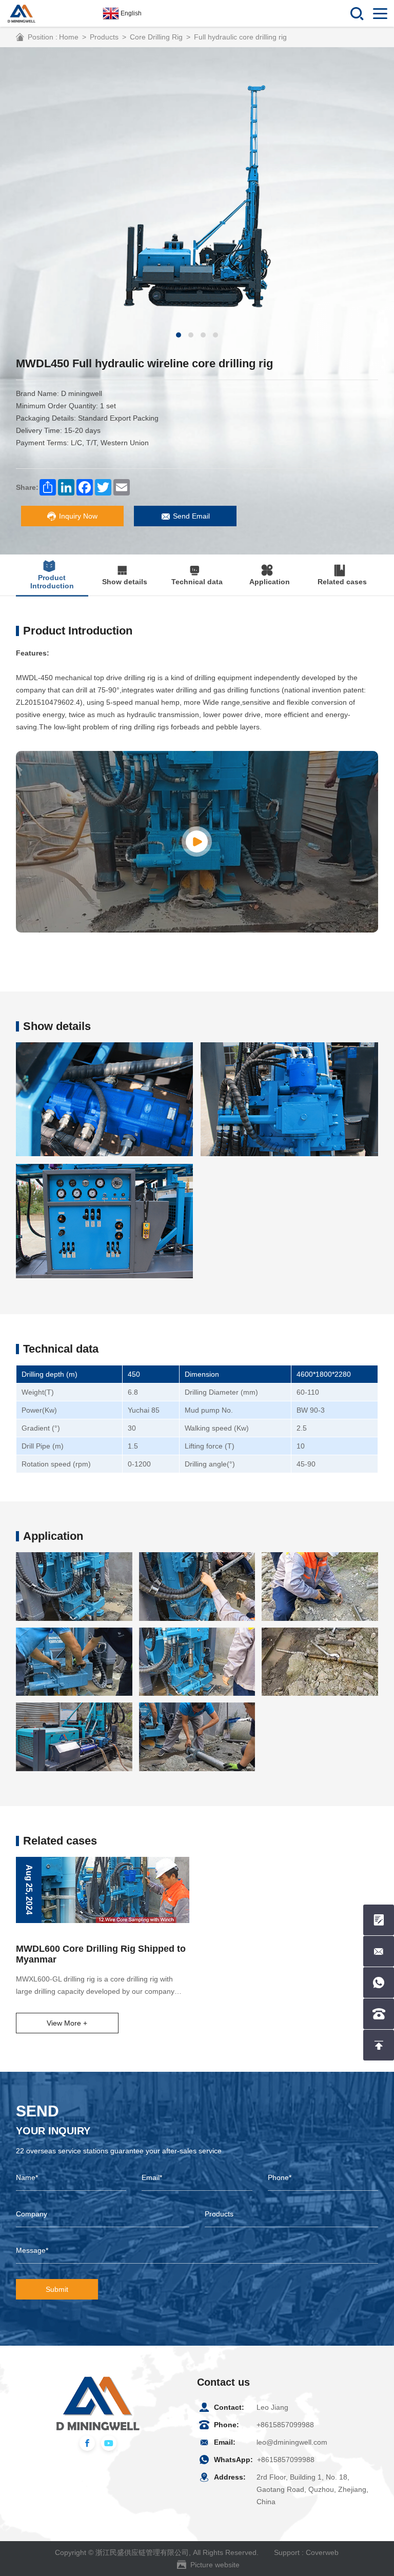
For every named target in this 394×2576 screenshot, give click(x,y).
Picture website (215, 2565)
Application (270, 582)
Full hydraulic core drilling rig (240, 37)
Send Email (191, 516)
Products (104, 37)
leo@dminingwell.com (292, 2442)
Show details (125, 582)
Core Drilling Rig (156, 37)
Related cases (342, 582)
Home (69, 37)
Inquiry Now (78, 516)
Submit (57, 2289)
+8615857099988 (285, 2425)
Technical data (197, 582)
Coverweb (322, 2552)
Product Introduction (52, 582)
